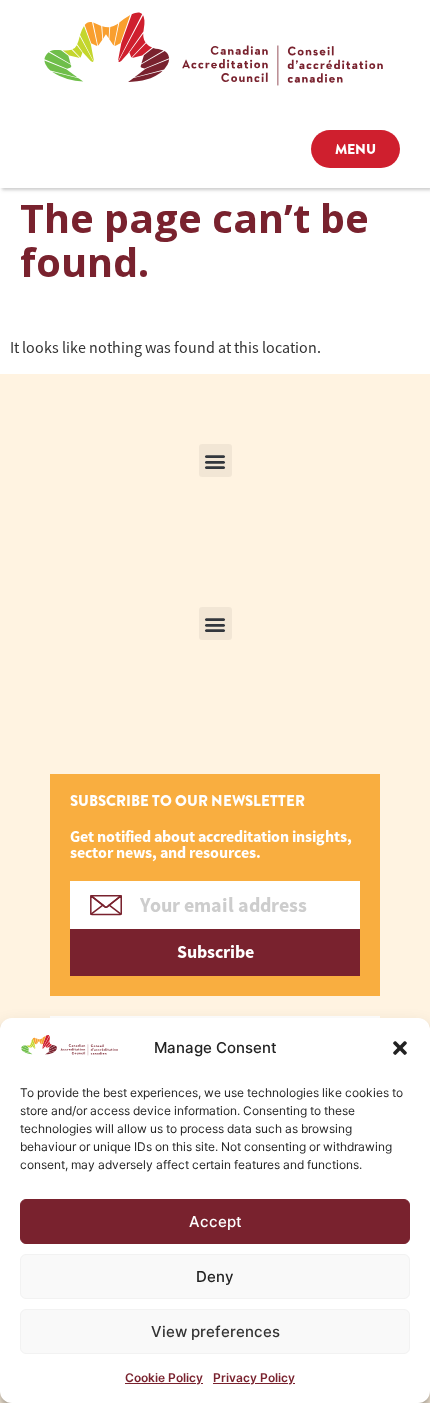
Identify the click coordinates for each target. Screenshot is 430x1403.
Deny (215, 1276)
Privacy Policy (254, 1377)
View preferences (215, 1331)
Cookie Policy (164, 1377)
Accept (215, 1221)
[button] (400, 1048)
